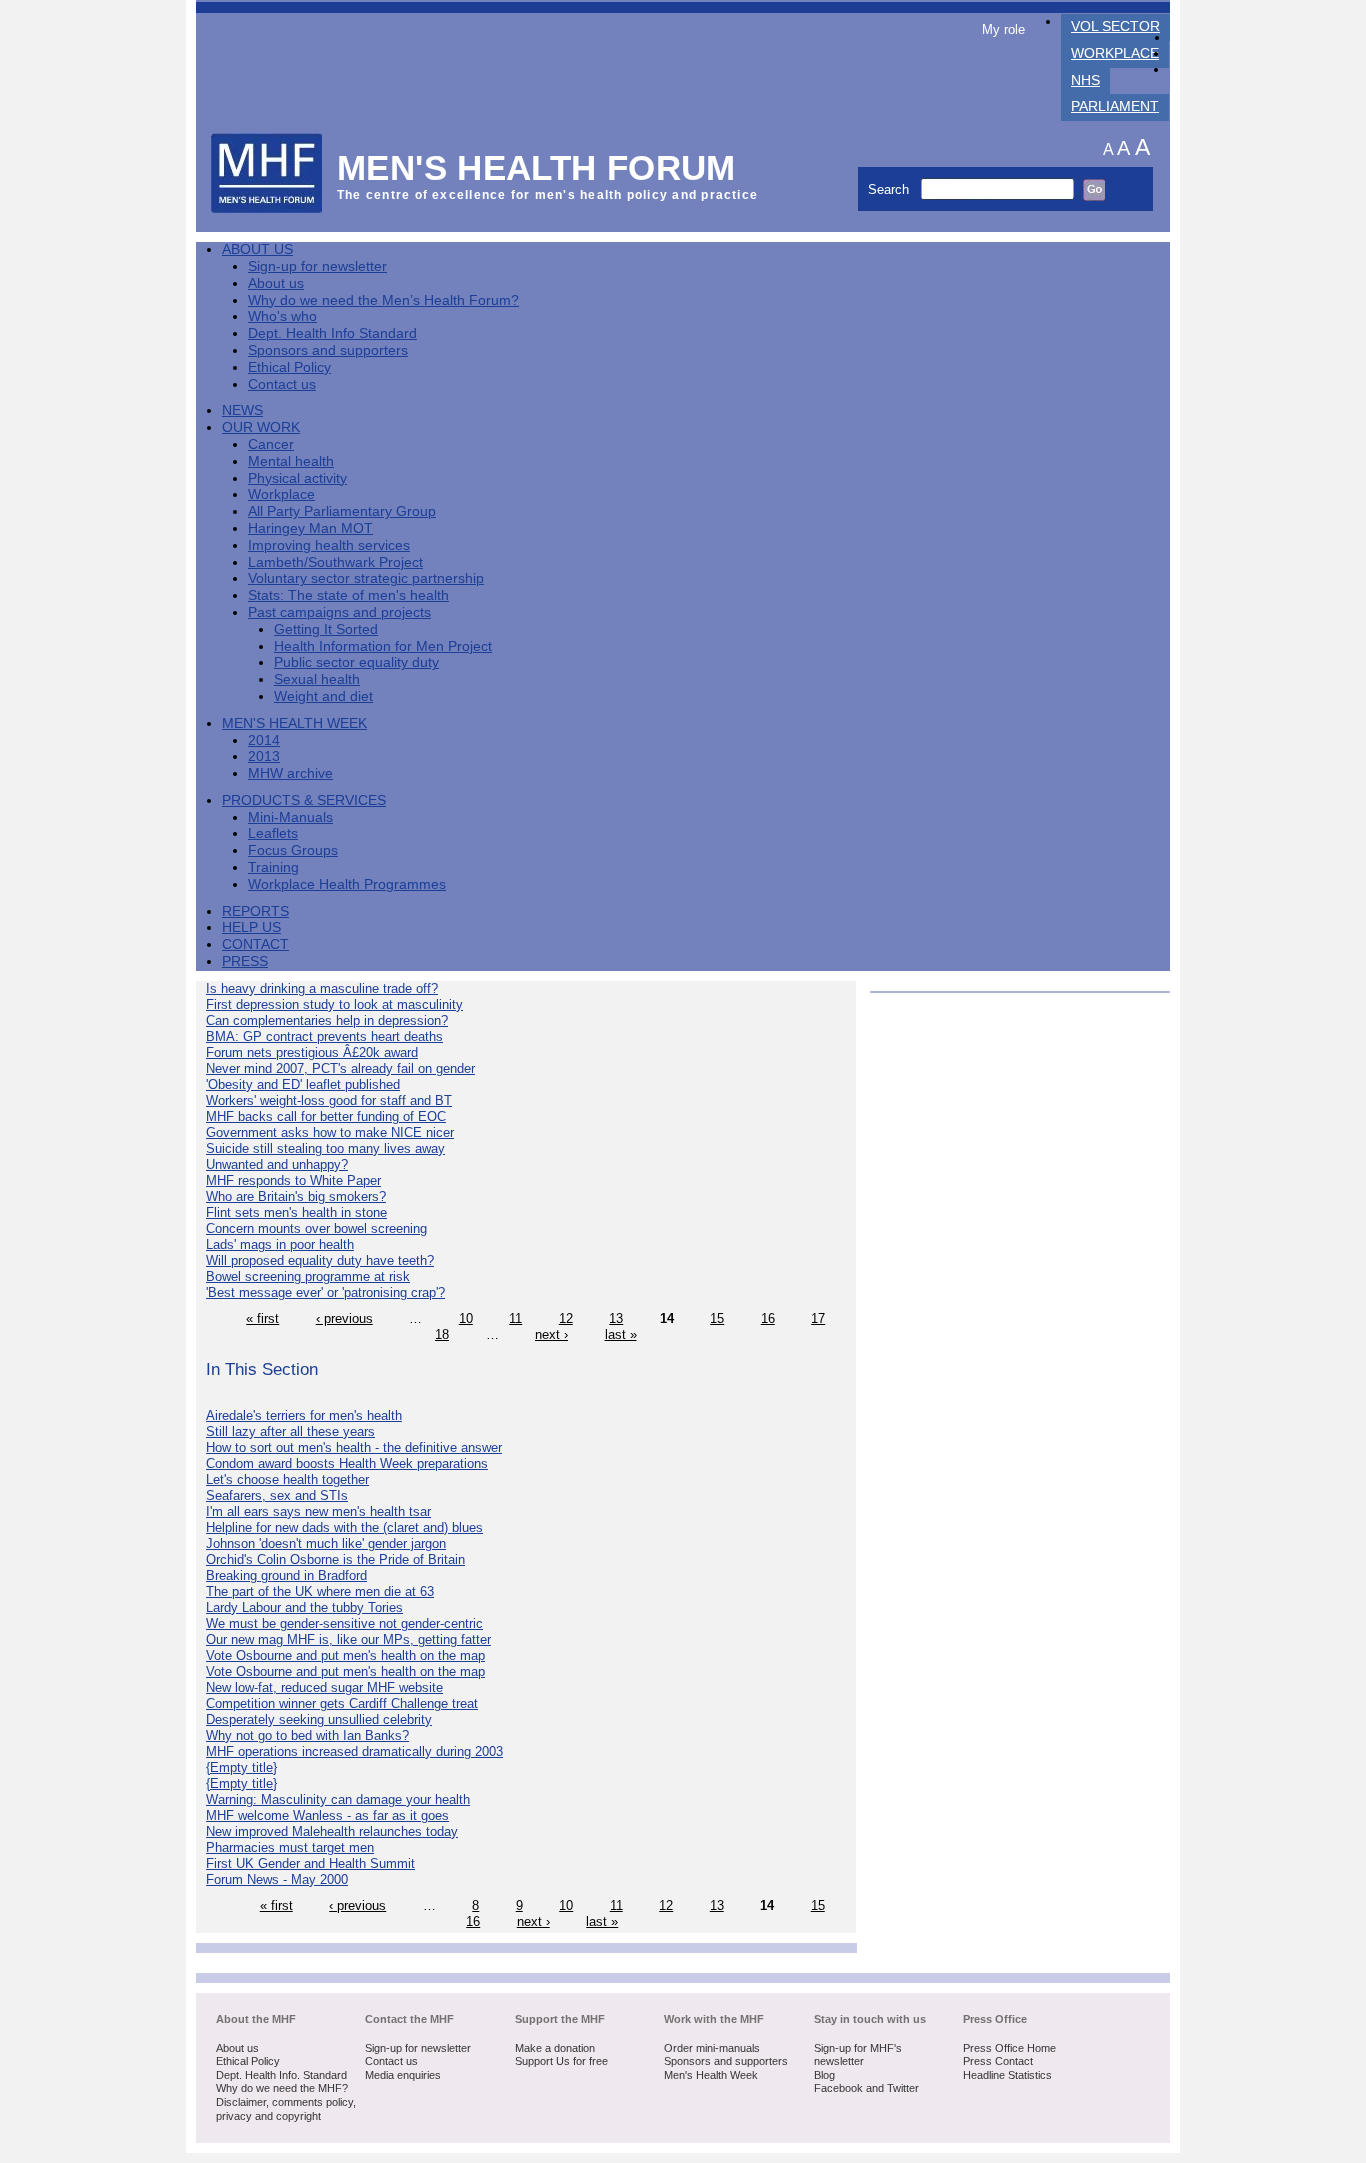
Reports (255, 911)
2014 (264, 740)
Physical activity (297, 478)
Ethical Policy (289, 367)
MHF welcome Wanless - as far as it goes (327, 1815)
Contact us (282, 384)
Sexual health (317, 679)
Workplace (1115, 53)
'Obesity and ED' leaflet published (303, 1084)
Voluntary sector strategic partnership (366, 578)
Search (890, 189)
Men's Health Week (294, 723)
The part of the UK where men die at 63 (320, 1591)
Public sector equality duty (356, 662)
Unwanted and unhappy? (277, 1164)
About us (276, 283)
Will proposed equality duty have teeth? (320, 1260)
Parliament (1115, 106)
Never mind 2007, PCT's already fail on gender (340, 1068)
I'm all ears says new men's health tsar (318, 1511)
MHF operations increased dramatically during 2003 (354, 1751)
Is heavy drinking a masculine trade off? (322, 988)
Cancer (271, 444)
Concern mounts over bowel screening (316, 1228)
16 (768, 1318)
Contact (255, 944)
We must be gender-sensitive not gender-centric (344, 1623)
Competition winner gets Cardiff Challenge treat (342, 1703)
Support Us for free (561, 2061)
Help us (251, 927)
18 (442, 1334)
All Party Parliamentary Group (342, 511)
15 (717, 1318)
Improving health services (329, 545)
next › (551, 1334)
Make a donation (555, 2048)
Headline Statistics (1007, 2075)
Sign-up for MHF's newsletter (858, 2055)
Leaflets (273, 833)
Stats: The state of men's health (348, 595)
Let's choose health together (287, 1479)
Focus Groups (293, 850)
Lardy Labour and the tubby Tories (304, 1607)
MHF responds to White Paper (293, 1180)
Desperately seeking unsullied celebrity (319, 1719)
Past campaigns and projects (339, 612)
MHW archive (290, 773)
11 (515, 1318)
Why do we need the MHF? (282, 2088)
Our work (261, 427)
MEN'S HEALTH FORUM (536, 167)
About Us (257, 249)
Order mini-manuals (712, 2048)
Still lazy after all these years (290, 1431)
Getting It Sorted (326, 629)
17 (818, 1318)
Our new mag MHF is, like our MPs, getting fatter (348, 1639)
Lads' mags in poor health (280, 1244)
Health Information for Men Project (383, 646)
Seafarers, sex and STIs (277, 1495)
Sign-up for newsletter (317, 266)
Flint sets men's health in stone (296, 1212)
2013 (264, 756)
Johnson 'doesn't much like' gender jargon (326, 1543)
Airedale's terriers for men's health (304, 1415)
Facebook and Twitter (866, 2088)
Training (273, 867)
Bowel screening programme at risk (308, 1276)
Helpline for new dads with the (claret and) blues (344, 1527)
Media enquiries (403, 2075)
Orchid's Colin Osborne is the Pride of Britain (335, 1559)
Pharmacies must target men (290, 1847)
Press (245, 961)
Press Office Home (1009, 2048)
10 (466, 1318)
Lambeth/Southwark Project (335, 562)
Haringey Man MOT (310, 528)
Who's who (282, 316)
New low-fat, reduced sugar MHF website (324, 1687)
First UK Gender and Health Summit (310, 1863)
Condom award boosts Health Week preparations (347, 1463)
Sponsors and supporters (328, 350)
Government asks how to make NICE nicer (330, 1132)
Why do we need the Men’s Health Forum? (383, 300)
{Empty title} (241, 1767)
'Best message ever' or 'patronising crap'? (325, 1292)
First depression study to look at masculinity (334, 1004)
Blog (824, 2075)
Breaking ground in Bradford (286, 1575)
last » (621, 1334)
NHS (1085, 80)
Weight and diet (323, 696)
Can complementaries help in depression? (327, 1020)
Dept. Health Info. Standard (281, 2075)
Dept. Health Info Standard (332, 333)
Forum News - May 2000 (277, 1879)
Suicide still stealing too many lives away (325, 1148)
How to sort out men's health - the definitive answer (354, 1447)
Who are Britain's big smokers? (296, 1196)
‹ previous (344, 1318)
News (242, 410)
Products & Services (304, 800)
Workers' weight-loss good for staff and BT (329, 1100)
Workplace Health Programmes (347, 884)
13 (616, 1318)
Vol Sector (1115, 26)
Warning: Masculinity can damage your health (338, 1799)
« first (262, 1318)
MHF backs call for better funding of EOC (326, 1116)
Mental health (291, 461)
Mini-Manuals (290, 817)
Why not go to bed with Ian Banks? (307, 1735)
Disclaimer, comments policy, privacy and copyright (286, 2109)
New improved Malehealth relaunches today (332, 1831)
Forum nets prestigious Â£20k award (312, 1052)
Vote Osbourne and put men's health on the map (345, 1655)
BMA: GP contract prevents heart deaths (324, 1036)
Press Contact (998, 2061)
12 (566, 1318)
